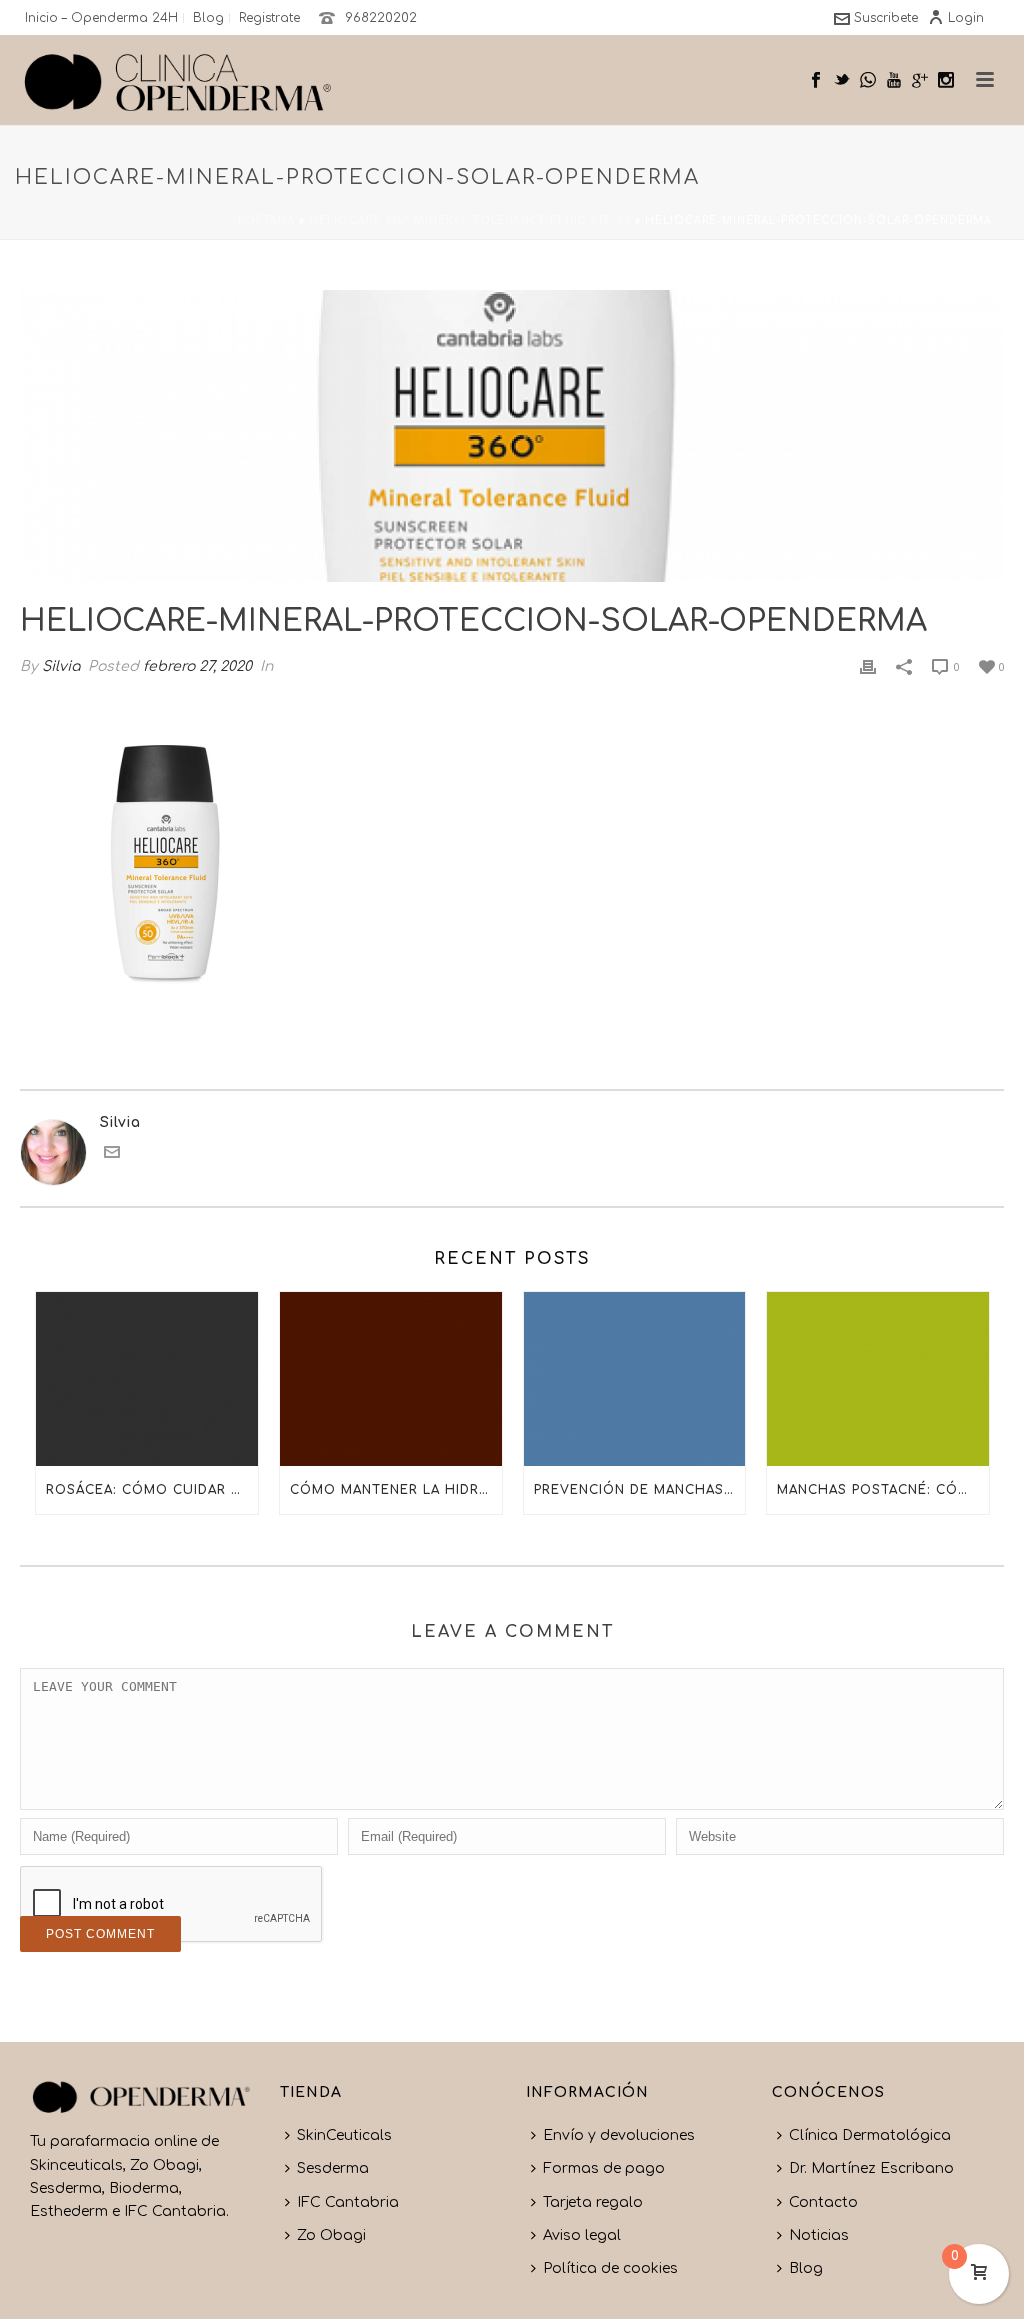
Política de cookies (610, 2268)
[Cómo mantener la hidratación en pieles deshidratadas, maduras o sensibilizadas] (391, 1379)
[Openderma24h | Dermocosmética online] (178, 80)
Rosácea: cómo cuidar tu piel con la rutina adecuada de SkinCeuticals (152, 1490)
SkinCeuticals (344, 2135)
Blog (806, 2268)
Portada (266, 220)
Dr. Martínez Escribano (871, 2168)
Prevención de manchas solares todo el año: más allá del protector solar (640, 1490)
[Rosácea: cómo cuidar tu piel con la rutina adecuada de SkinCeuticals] (147, 1379)
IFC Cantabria (348, 2202)
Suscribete (886, 18)
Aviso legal (582, 2235)
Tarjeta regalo (593, 2202)
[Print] (868, 666)
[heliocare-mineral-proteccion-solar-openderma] (512, 436)
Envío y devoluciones (619, 2135)
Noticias (819, 2235)
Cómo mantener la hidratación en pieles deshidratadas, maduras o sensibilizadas (396, 1490)
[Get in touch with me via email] (112, 1155)
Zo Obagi (331, 2235)
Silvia (61, 666)
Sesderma (333, 2168)
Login (966, 18)
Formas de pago (604, 2168)
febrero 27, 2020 (197, 666)
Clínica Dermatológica (870, 2135)
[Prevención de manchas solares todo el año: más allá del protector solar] (635, 1379)
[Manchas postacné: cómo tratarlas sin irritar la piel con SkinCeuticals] (878, 1379)
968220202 (381, 18)
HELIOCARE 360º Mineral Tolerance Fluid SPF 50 (470, 220)
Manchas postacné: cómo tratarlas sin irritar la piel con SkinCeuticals (883, 1490)
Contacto (823, 2202)
